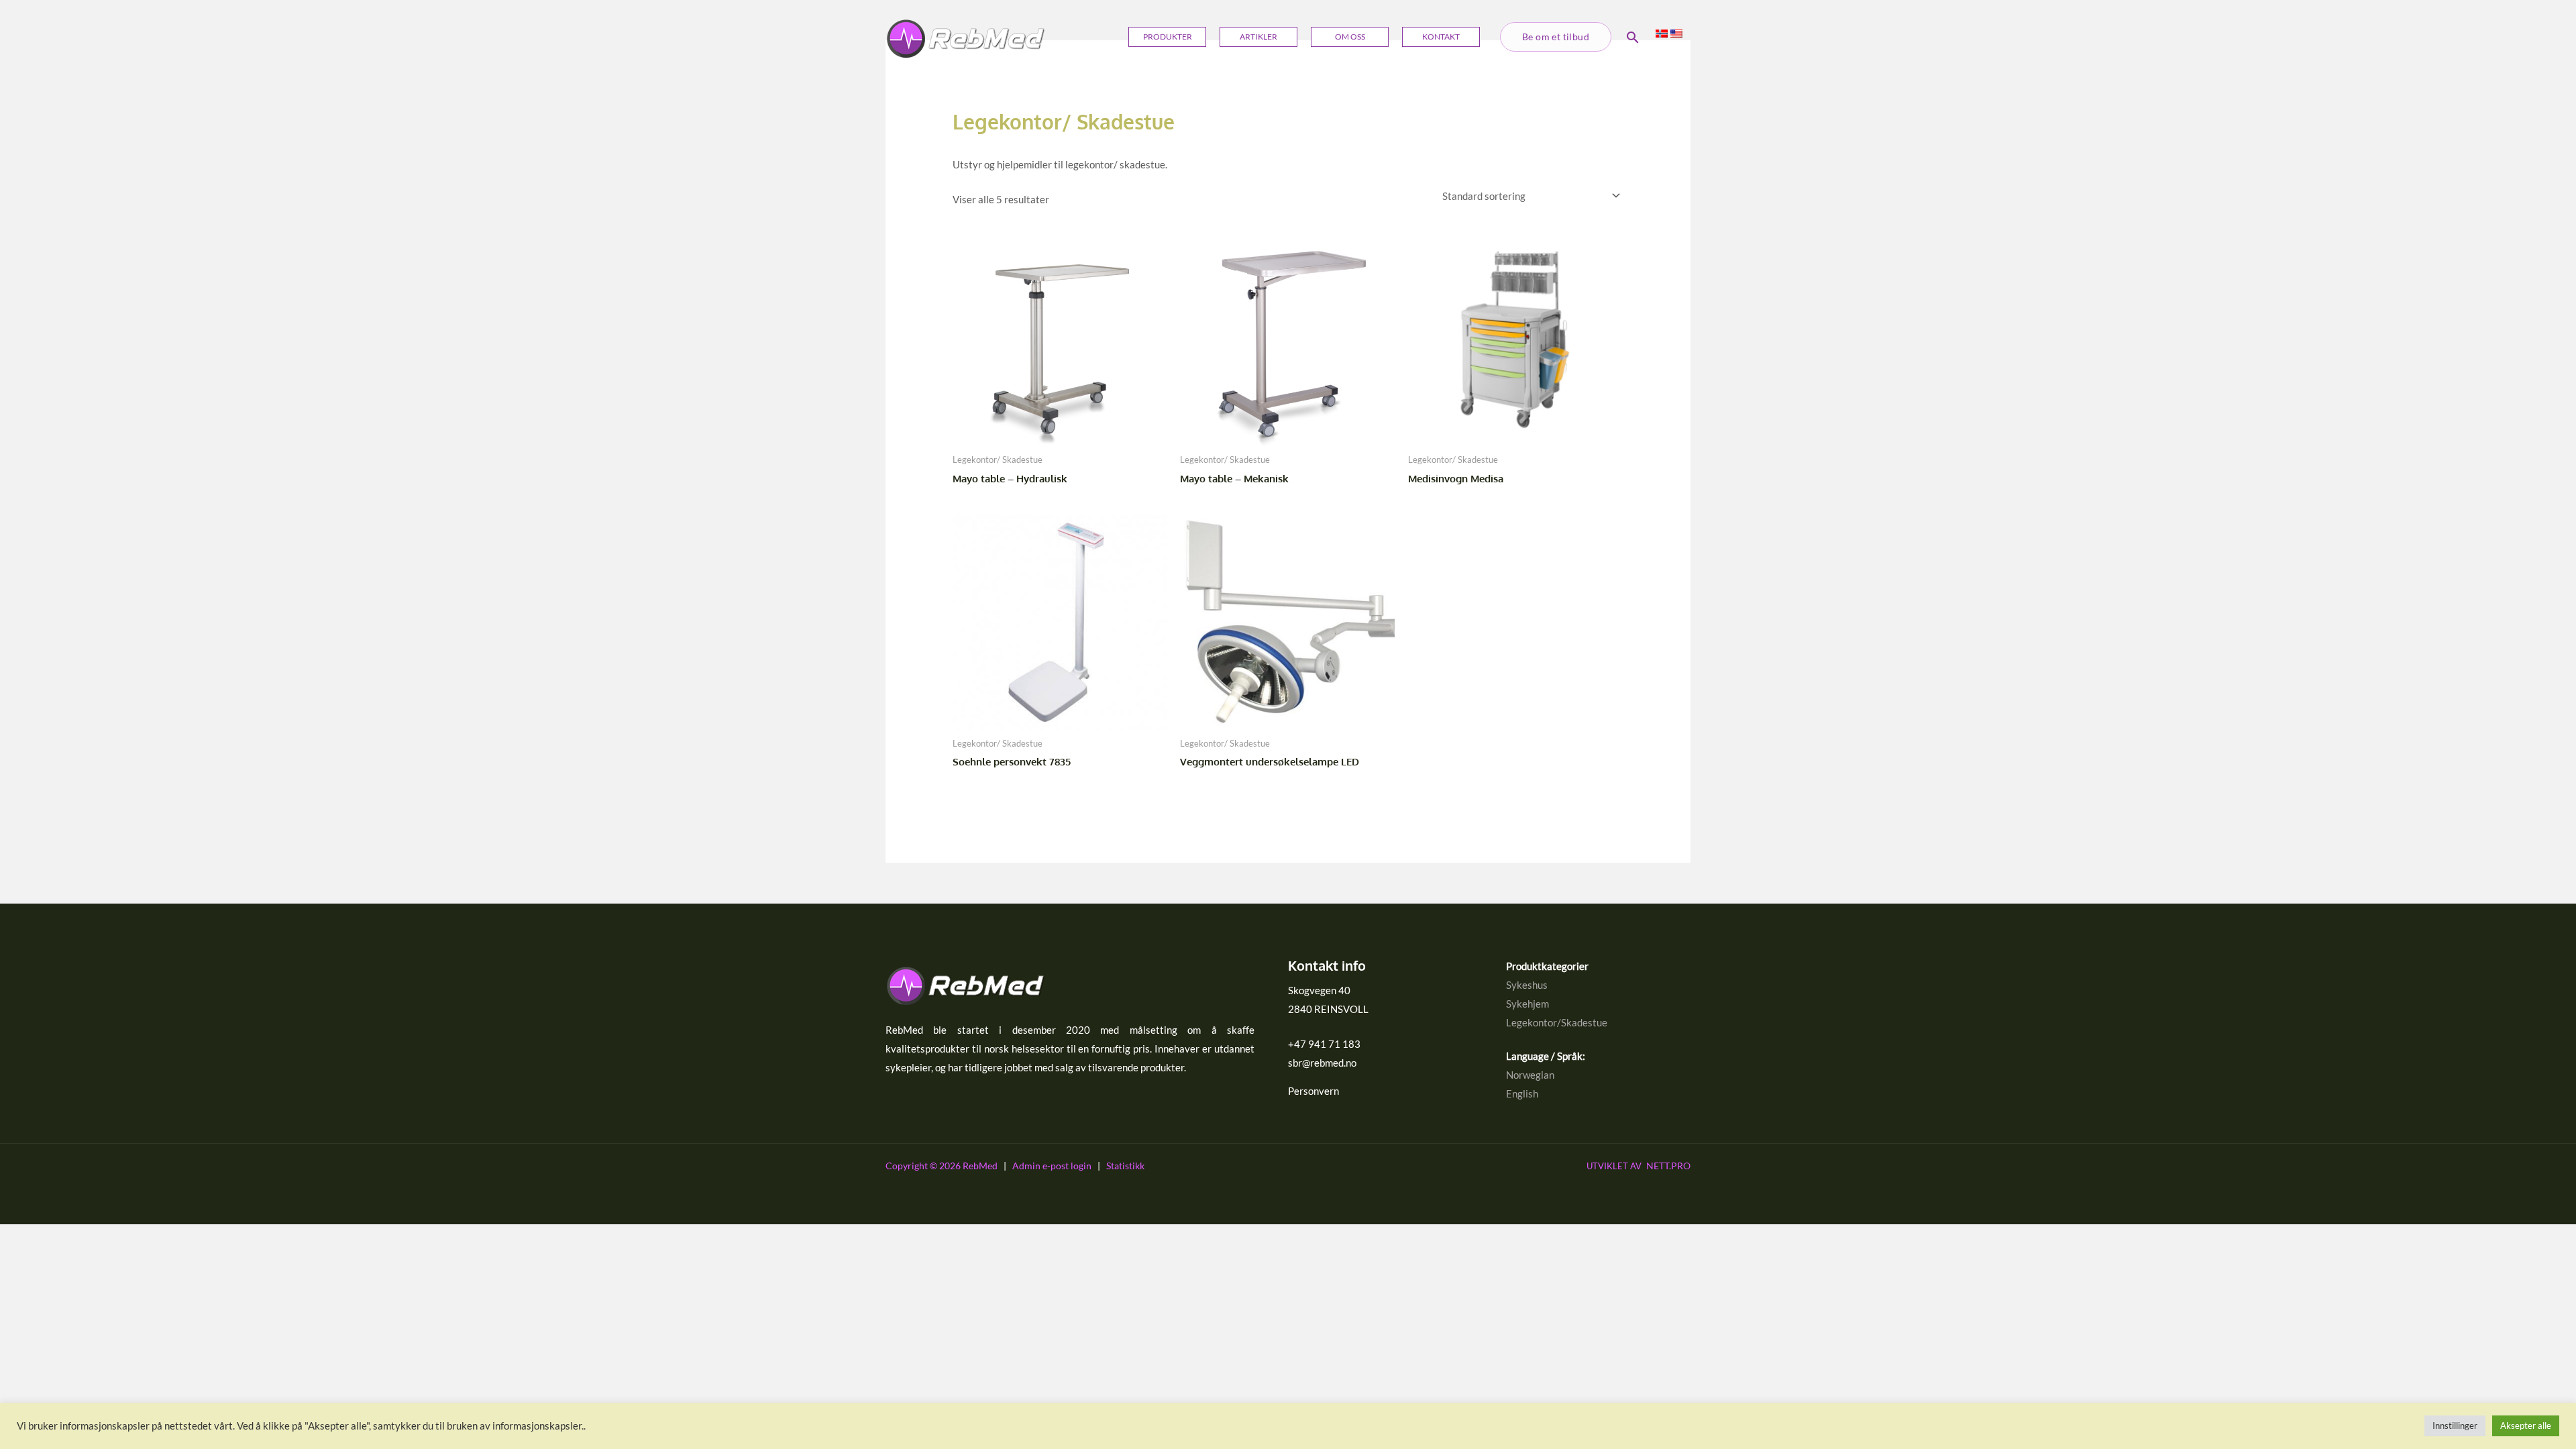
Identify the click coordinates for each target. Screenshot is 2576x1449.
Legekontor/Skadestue (1557, 1022)
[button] (1556, 37)
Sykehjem (1527, 1004)
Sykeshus (1527, 985)
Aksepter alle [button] (2526, 1426)
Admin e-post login (1052, 1166)
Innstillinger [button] (2455, 1426)
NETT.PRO (1639, 1166)
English (1522, 1093)
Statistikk (1125, 1166)
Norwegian (1530, 1075)
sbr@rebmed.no (1322, 1063)
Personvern (1313, 1091)
